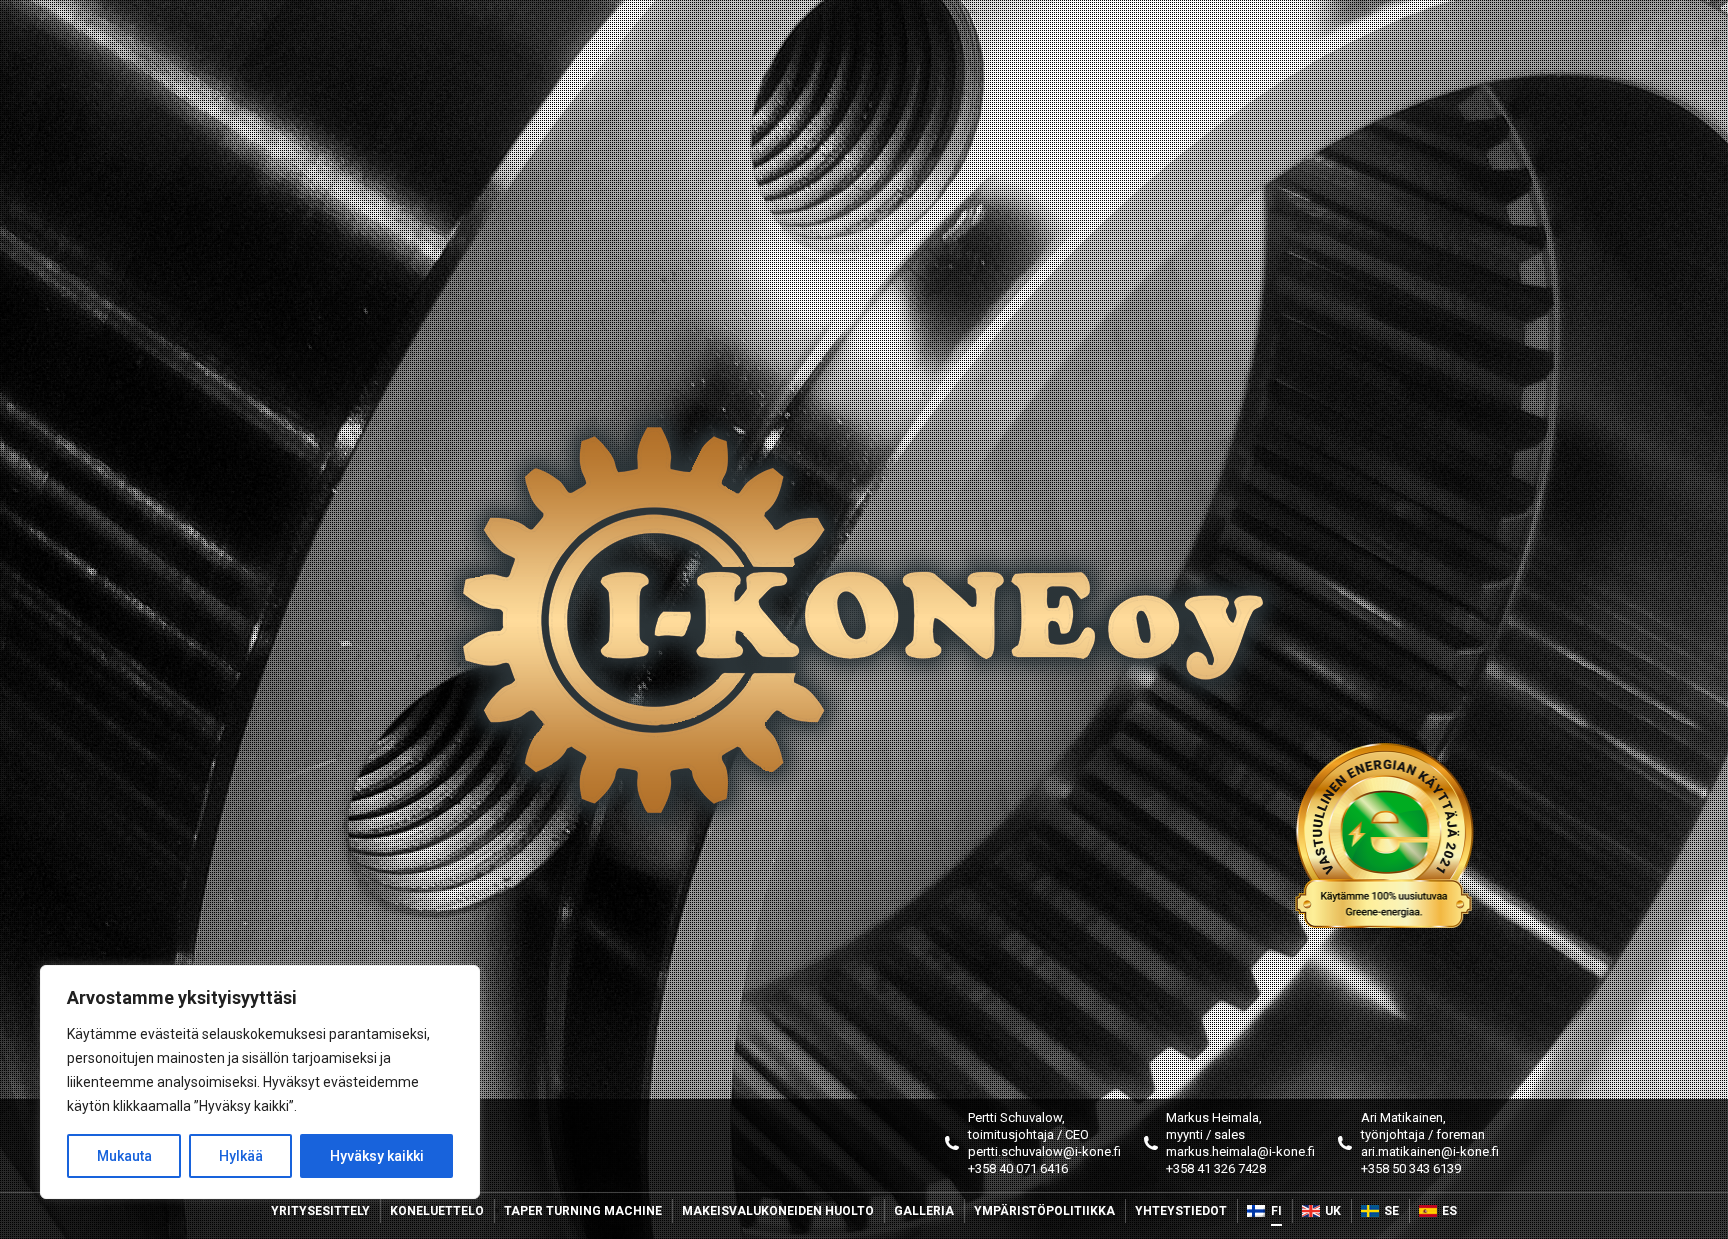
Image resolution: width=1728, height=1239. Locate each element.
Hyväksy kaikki (377, 1156)
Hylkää (241, 1156)
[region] (260, 1082)
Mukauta (124, 1156)
